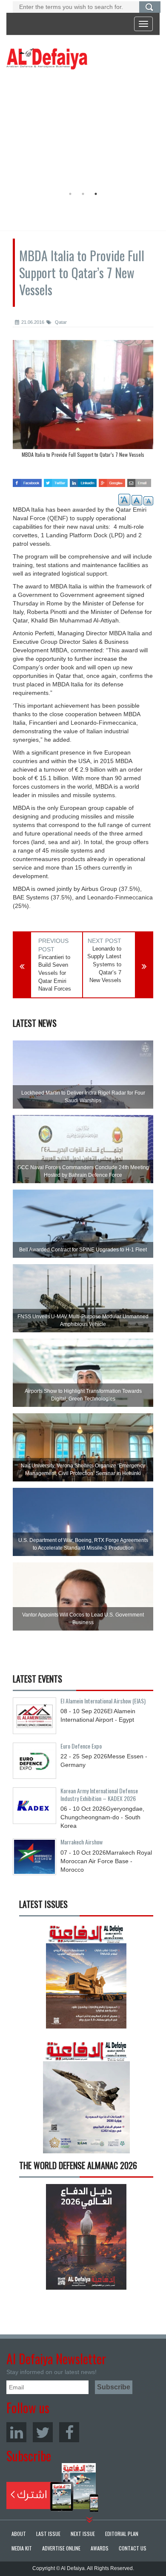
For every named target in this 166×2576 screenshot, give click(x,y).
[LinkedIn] (16, 2432)
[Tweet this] (56, 480)
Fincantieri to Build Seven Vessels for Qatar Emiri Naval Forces (55, 973)
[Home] (47, 58)
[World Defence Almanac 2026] (86, 2237)
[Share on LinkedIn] (83, 480)
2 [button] (83, 194)
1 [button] (70, 194)
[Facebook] (69, 2432)
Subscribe (53, 2487)
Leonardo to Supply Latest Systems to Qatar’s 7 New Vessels (104, 964)
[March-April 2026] (86, 1979)
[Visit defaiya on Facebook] (27, 480)
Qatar (60, 322)
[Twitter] (43, 2432)
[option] (81, 130)
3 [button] (96, 194)
